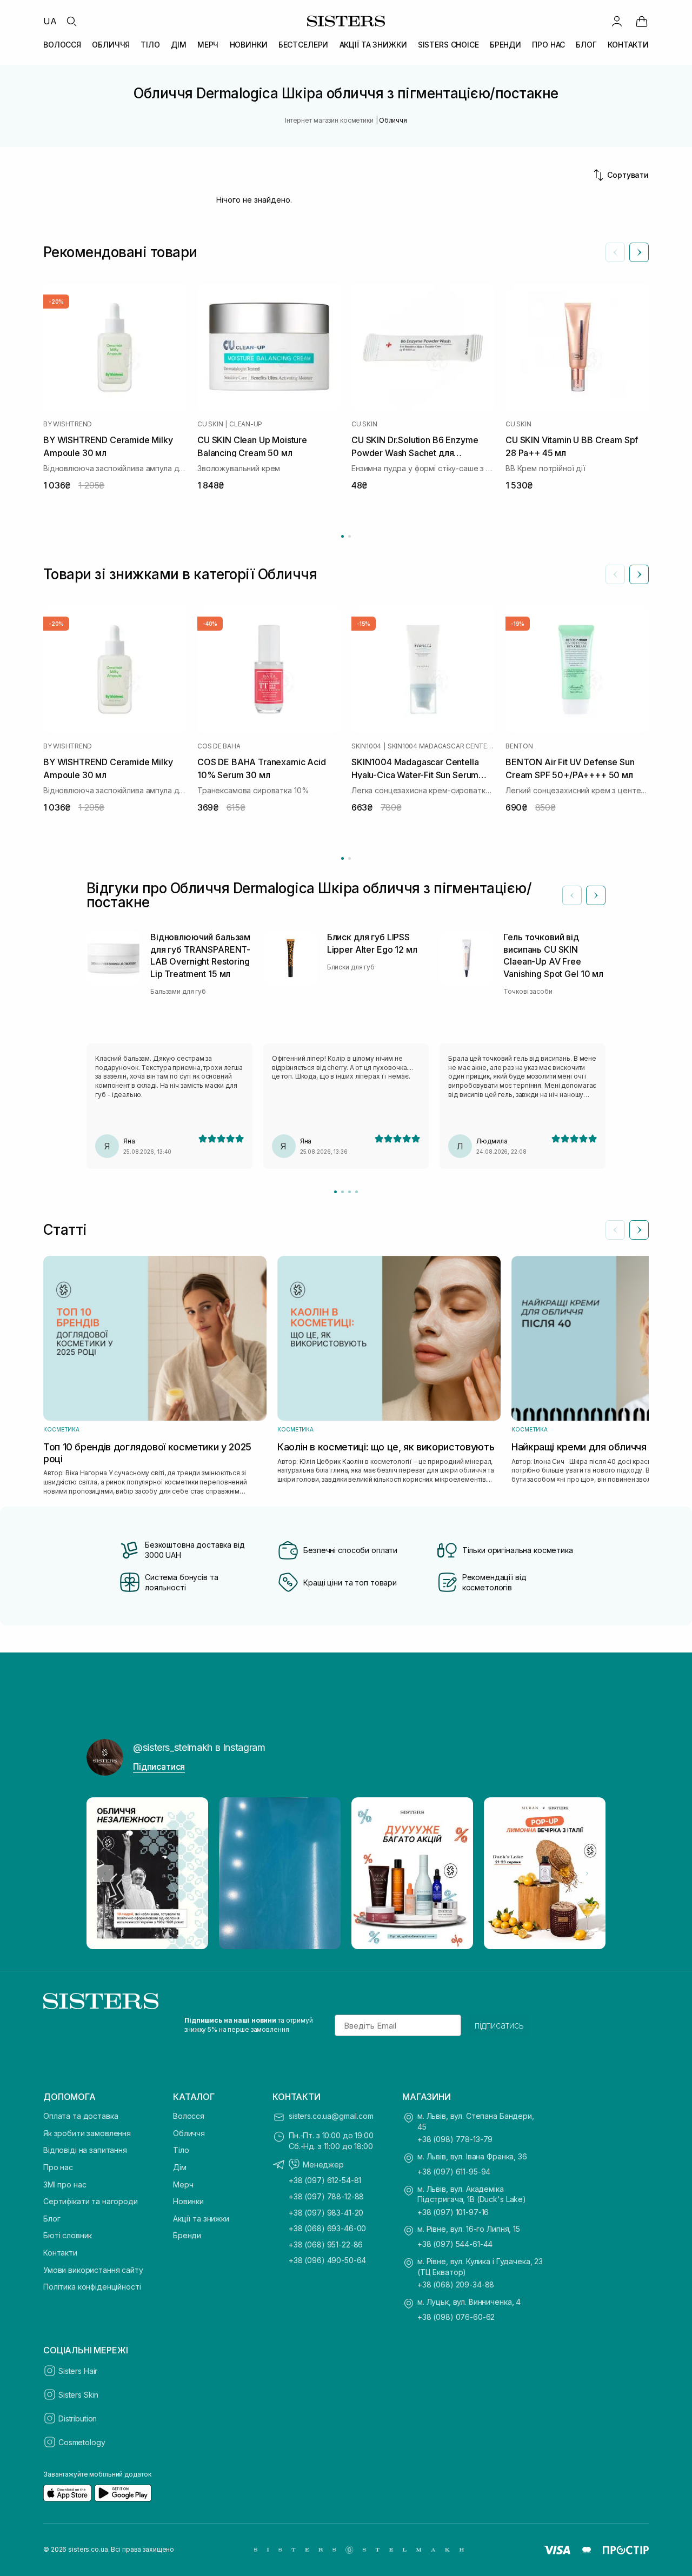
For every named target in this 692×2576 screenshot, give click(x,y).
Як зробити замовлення (87, 2133)
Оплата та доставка (81, 2116)
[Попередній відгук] (572, 895)
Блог (52, 2219)
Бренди (187, 2235)
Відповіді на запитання (85, 2150)
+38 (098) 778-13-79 (455, 2139)
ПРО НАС (548, 45)
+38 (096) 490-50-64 (327, 2260)
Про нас (58, 2167)
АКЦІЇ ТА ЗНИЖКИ (373, 45)
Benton (519, 746)
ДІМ (179, 45)
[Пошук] (71, 21)
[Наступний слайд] (639, 252)
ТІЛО (150, 45)
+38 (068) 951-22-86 (326, 2244)
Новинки (188, 2201)
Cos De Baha (219, 746)
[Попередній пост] (105, 1874)
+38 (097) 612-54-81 (325, 2180)
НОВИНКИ (249, 45)
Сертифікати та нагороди (91, 2201)
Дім (180, 2167)
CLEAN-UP (246, 424)
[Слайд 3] (350, 1192)
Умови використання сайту (93, 2270)
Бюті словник (68, 2235)
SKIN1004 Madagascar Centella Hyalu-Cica (441, 746)
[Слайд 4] (357, 1192)
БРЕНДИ (505, 45)
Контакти (60, 2253)
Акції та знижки (201, 2219)
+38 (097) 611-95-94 (454, 2172)
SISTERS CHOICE (448, 45)
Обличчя (189, 2133)
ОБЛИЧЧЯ (111, 45)
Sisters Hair (78, 2371)
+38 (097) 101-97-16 (453, 2212)
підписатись (499, 2025)
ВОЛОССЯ (62, 45)
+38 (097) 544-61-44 (455, 2244)
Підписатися (159, 1767)
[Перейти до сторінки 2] (350, 536)
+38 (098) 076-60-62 (456, 2317)
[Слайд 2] (342, 1192)
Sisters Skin (78, 2395)
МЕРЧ (208, 45)
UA (50, 21)
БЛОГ (586, 45)
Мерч (183, 2184)
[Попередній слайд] (615, 252)
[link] (642, 21)
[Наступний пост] (587, 1874)
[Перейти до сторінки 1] (342, 536)
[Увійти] (617, 21)
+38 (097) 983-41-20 (326, 2213)
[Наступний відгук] (596, 895)
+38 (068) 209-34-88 (456, 2284)
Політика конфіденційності (92, 2287)
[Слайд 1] (335, 1192)
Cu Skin (210, 424)
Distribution (78, 2418)
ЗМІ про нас (65, 2184)
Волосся (189, 2116)
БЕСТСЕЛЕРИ (304, 45)
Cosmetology (82, 2442)
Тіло (181, 2150)
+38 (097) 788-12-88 (326, 2196)
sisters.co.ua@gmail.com (331, 2116)
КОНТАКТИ (628, 45)
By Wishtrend (68, 424)
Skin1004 (366, 746)
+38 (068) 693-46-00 (327, 2228)
